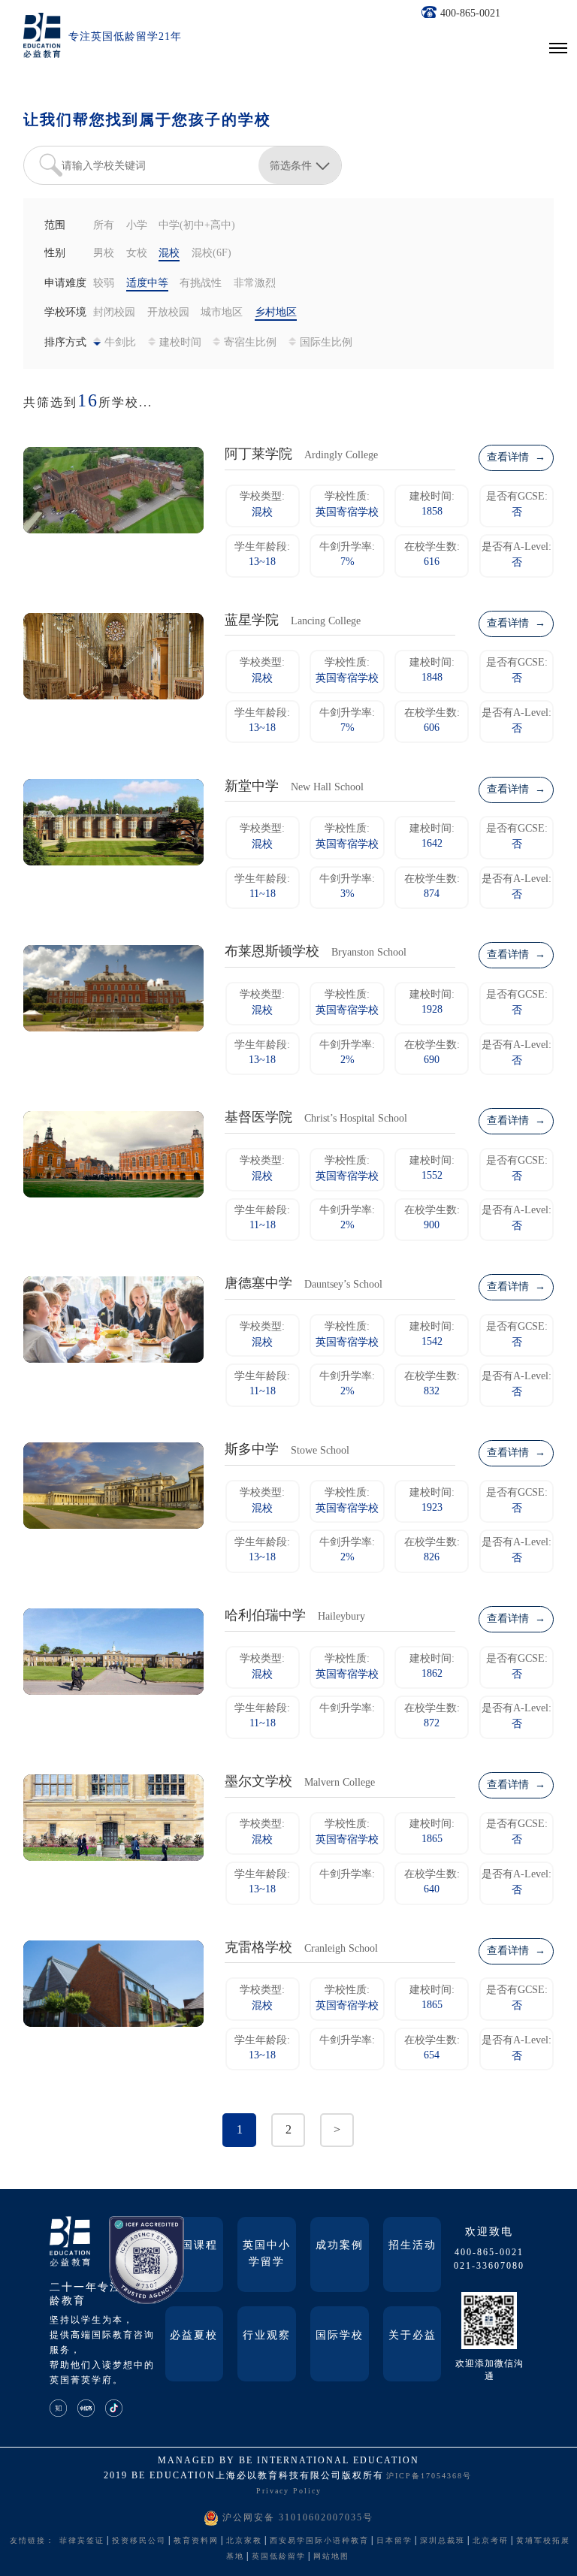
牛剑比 (120, 343)
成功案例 (340, 2246)
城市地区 (222, 313)
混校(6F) (211, 254)
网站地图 (331, 2557)
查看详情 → (516, 458)
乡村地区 (276, 313)
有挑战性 (201, 284)
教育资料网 (196, 2541)
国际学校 (340, 2336)
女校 (137, 254)
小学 (137, 226)
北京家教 (244, 2541)
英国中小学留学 (267, 2254)
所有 (104, 226)
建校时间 (180, 343)
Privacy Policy (289, 2491)
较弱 (104, 284)
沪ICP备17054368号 (429, 2476)
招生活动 (412, 2246)
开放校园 (168, 313)
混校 (169, 254)
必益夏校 (194, 2336)
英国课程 (194, 2246)
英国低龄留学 (279, 2557)
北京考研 (491, 2541)
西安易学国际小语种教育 (319, 2541)
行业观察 (267, 2336)
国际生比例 (326, 343)
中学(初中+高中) (197, 226)
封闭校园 (114, 313)
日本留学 (394, 2541)
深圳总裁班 (443, 2541)
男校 (104, 254)
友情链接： (32, 2541)
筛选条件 (291, 165)
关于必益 (412, 2336)
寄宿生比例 (250, 343)
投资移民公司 (139, 2541)
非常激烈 (255, 284)
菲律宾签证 (82, 2541)
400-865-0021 (470, 14)
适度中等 (147, 284)
